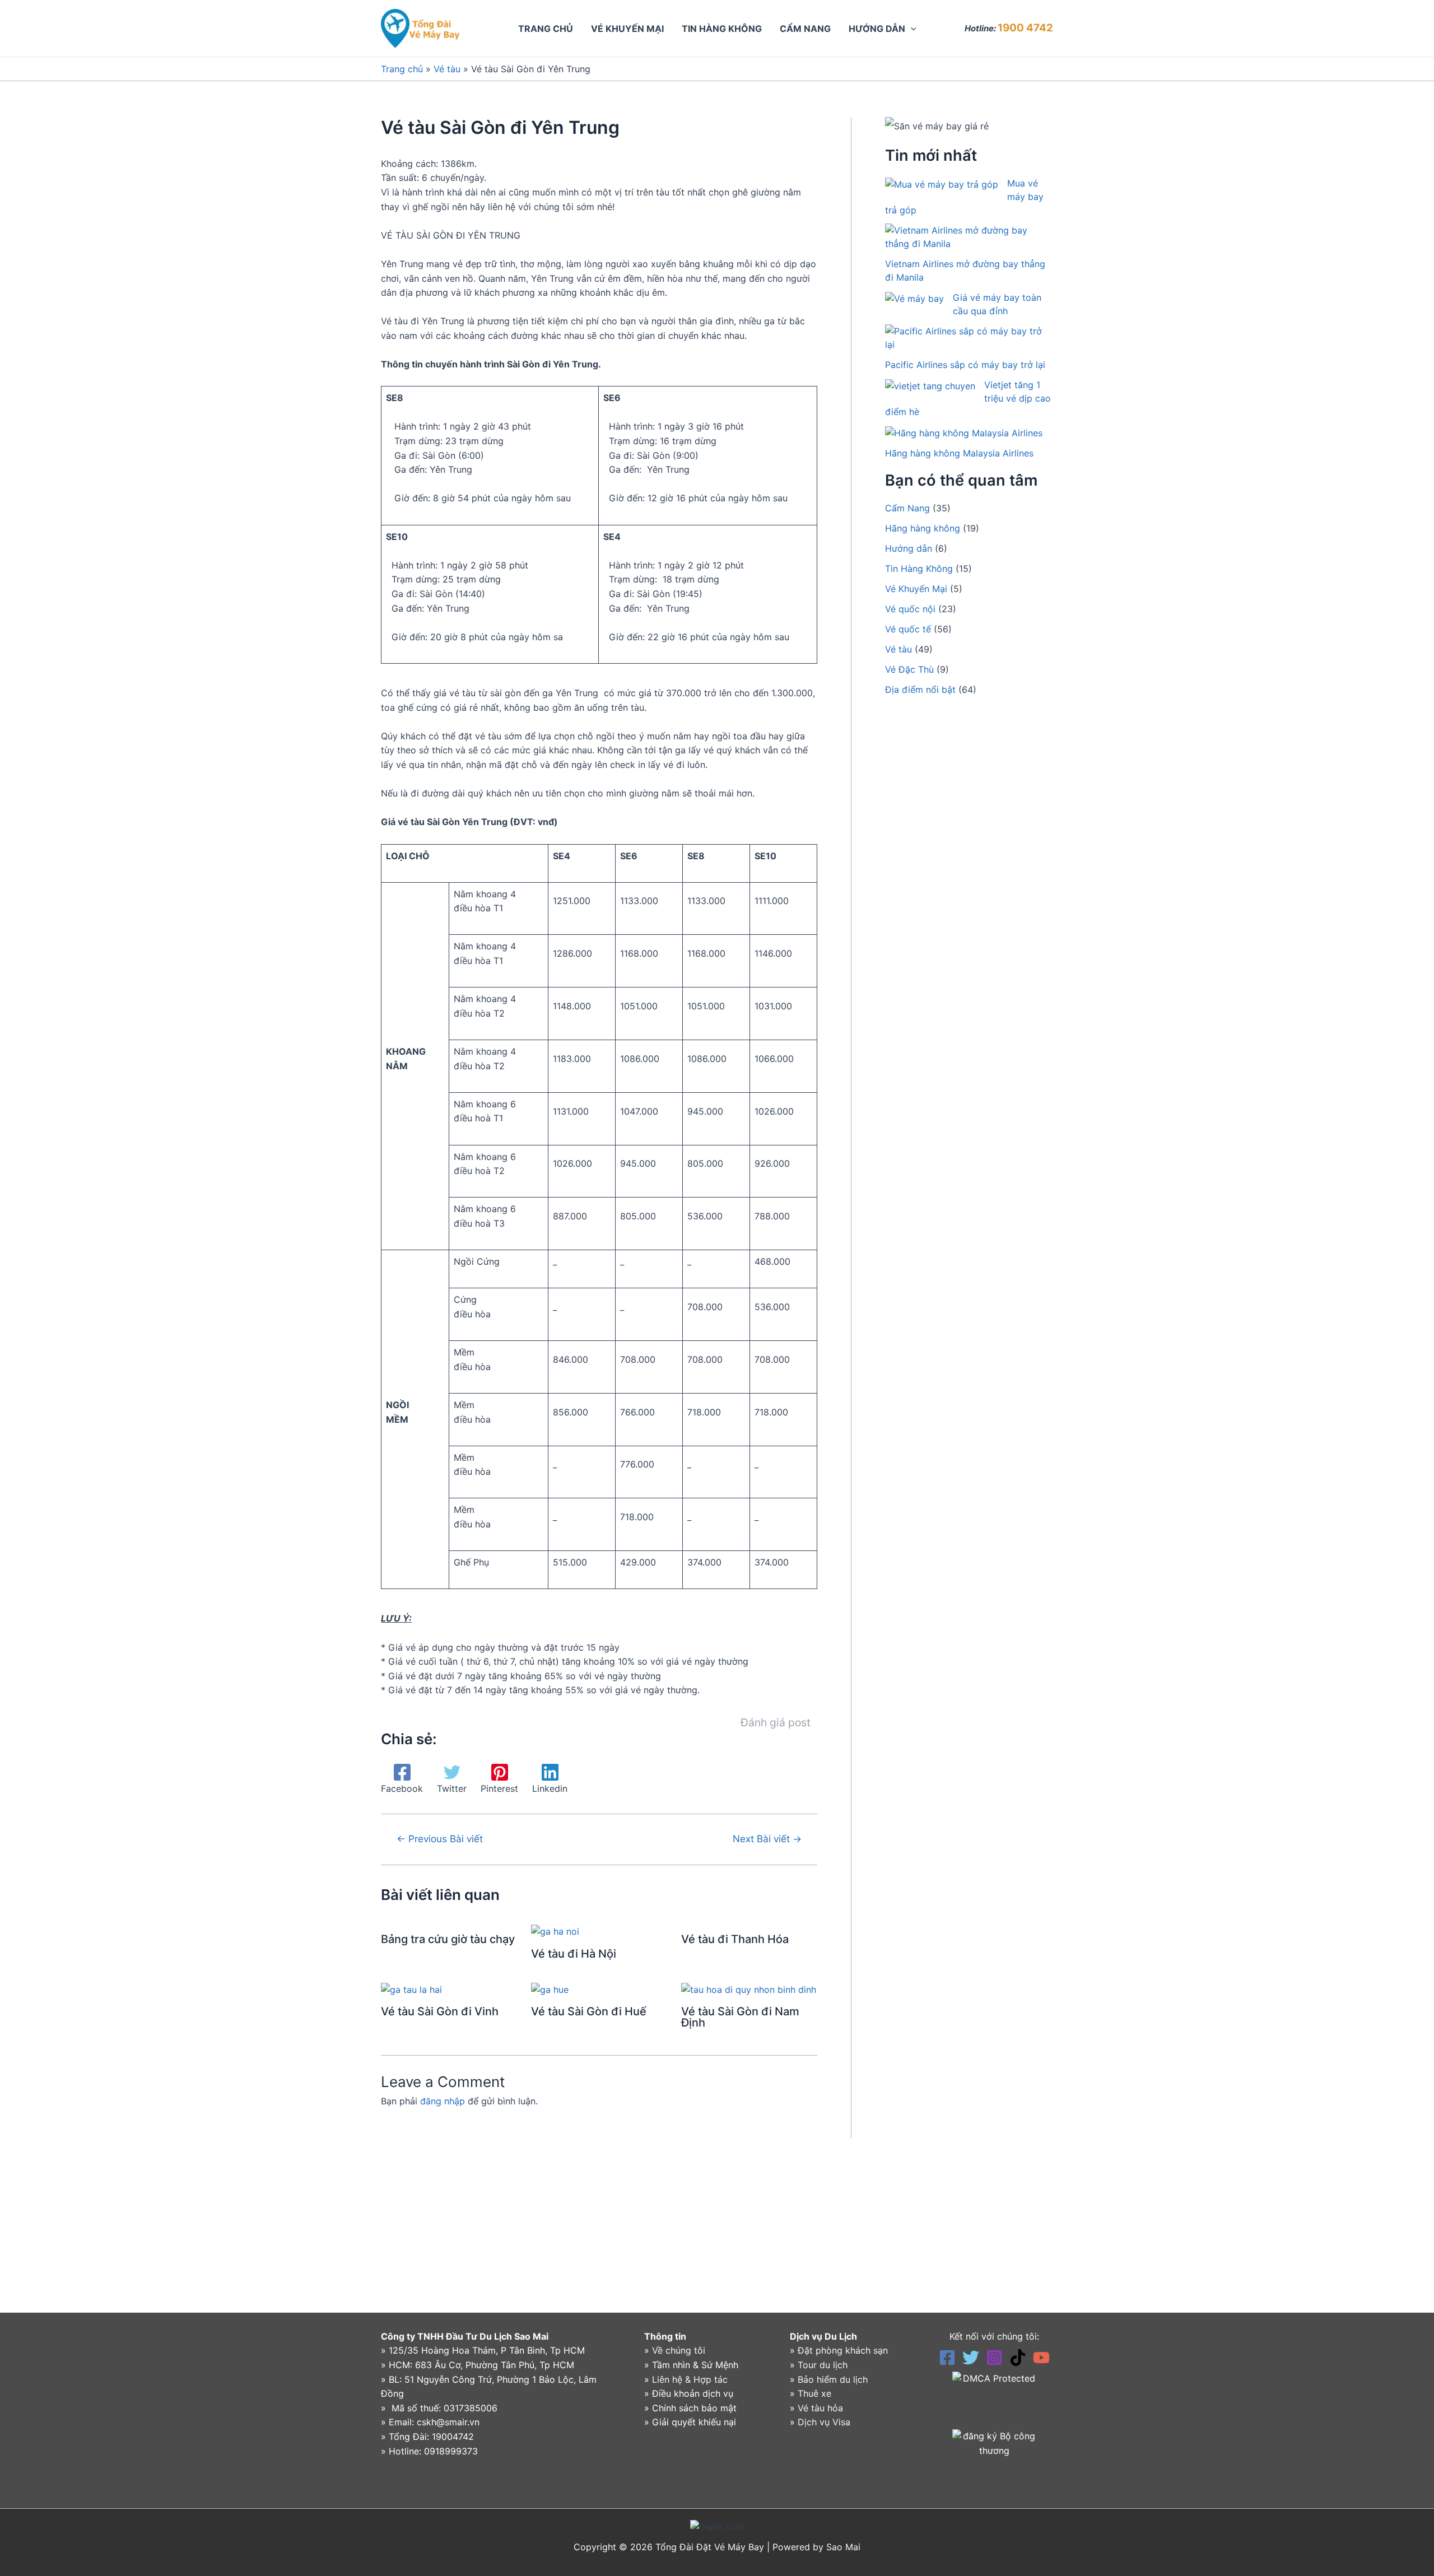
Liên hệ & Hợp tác (690, 2379)
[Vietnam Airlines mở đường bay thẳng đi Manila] (964, 237)
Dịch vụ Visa (824, 2422)
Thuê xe (814, 2393)
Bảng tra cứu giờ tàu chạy (448, 1939)
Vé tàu (447, 69)
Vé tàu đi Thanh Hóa (735, 1939)
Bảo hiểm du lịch (833, 2379)
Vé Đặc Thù (909, 669)
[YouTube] (1041, 2358)
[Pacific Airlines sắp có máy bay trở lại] (964, 338)
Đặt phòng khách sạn (843, 2350)
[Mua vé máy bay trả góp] (942, 184)
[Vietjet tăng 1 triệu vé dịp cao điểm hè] (930, 385)
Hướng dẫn (909, 548)
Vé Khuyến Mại (916, 589)
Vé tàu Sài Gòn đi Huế (589, 2011)
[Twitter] (971, 2358)
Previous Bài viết (440, 1839)
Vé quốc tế (908, 629)
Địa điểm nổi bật (920, 690)
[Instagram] (994, 2358)
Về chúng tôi (679, 2350)
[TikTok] (1018, 2358)
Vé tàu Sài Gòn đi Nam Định (740, 2017)
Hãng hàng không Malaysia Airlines (959, 453)
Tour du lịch (823, 2365)
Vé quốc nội (910, 609)
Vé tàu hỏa (820, 2408)
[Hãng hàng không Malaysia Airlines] (964, 432)
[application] (911, 29)
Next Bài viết (767, 1839)
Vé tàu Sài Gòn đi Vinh (440, 2011)
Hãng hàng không (923, 528)
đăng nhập (443, 2101)
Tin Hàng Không (919, 569)
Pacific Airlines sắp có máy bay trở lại (965, 365)
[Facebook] (947, 2358)
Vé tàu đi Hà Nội (574, 1954)
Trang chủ (402, 69)
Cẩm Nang (907, 508)
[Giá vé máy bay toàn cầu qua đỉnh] (914, 298)
